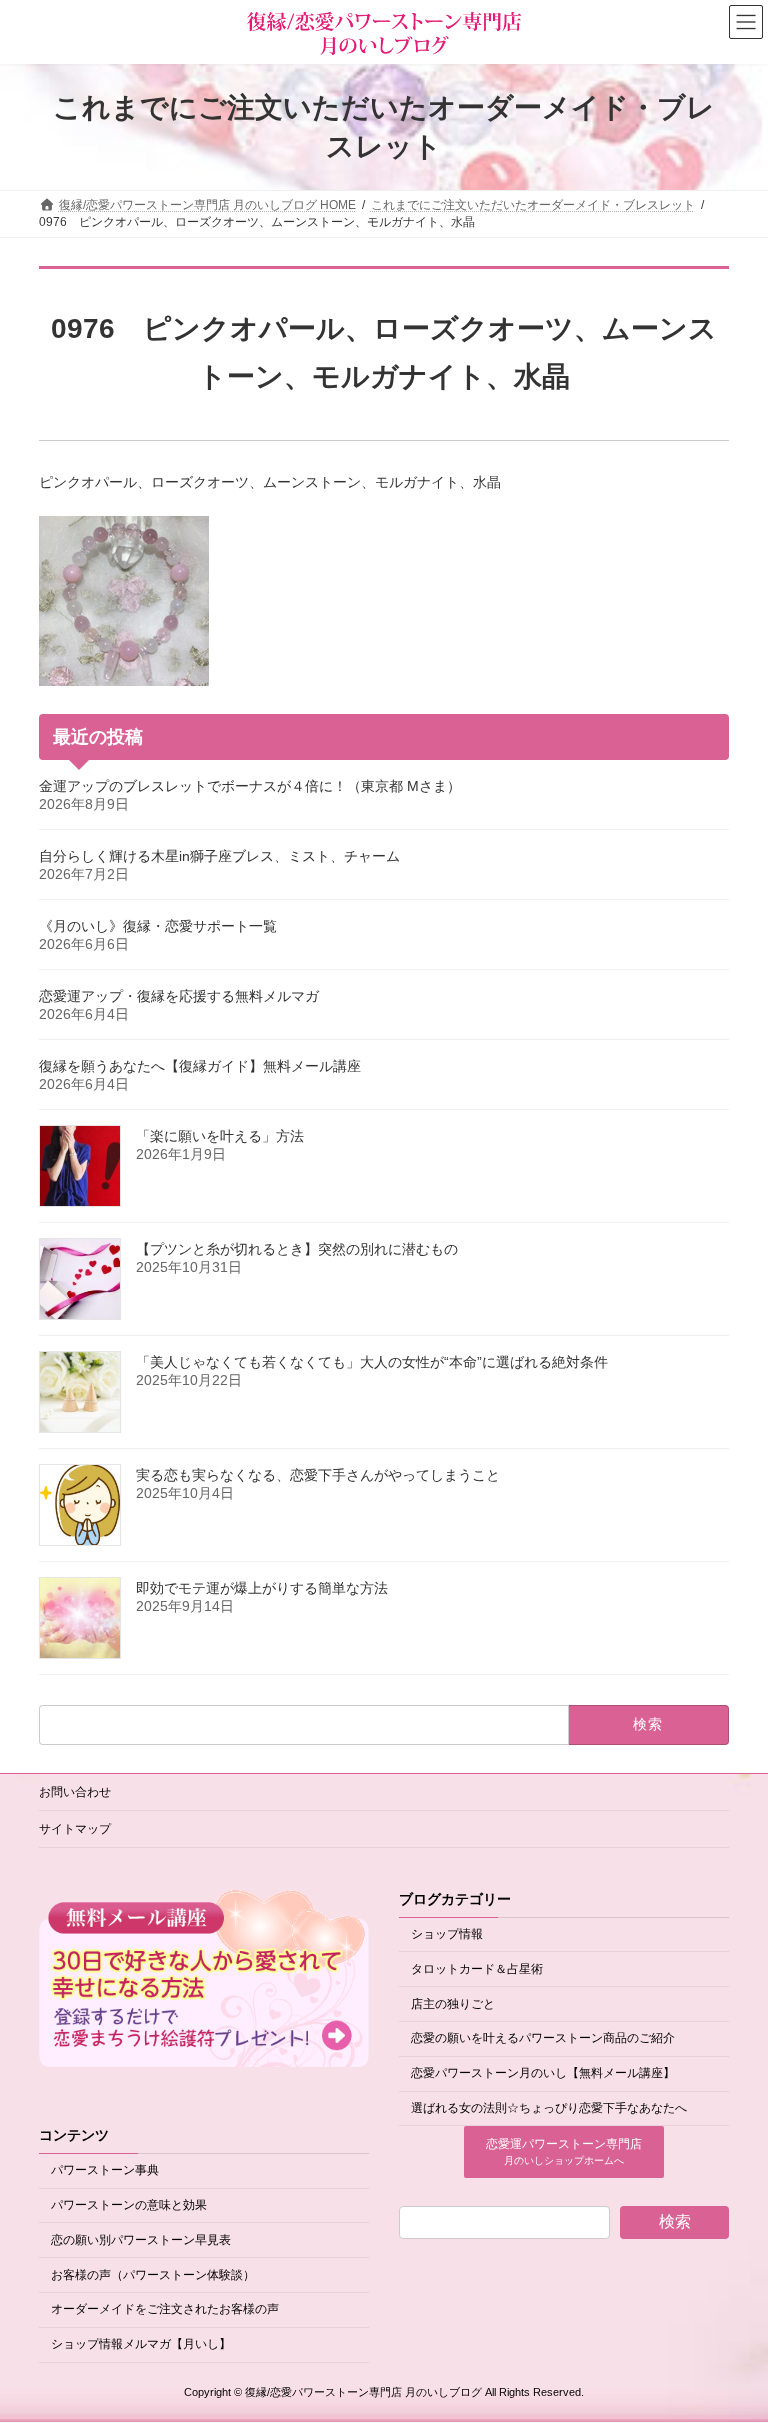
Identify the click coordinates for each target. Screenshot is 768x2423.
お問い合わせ (75, 1792)
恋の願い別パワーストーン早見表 (141, 2240)
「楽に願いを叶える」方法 (220, 1136)
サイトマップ (75, 1829)
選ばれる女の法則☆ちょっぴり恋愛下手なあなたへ (549, 2108)
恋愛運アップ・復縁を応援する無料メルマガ (179, 996)
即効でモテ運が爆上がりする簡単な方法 (262, 1588)
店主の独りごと (453, 2004)
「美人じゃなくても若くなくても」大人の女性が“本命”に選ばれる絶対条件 (372, 1362)
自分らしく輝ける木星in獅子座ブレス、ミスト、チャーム (219, 856)
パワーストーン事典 (105, 2171)
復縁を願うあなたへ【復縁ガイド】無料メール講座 (200, 1066)
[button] (564, 2153)
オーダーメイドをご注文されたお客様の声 (165, 2310)
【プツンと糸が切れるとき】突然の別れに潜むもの (297, 1249)
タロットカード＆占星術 (477, 1969)
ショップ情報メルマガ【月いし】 (141, 2344)
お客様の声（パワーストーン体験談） (153, 2275)
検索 (675, 2221)
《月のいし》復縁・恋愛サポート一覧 (158, 926)
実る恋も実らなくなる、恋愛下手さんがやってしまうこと (318, 1475)
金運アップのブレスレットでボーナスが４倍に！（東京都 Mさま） (250, 786)
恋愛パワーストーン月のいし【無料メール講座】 (543, 2073)
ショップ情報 (447, 1934)
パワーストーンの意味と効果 (129, 2205)
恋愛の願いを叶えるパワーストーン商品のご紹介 (543, 2039)
